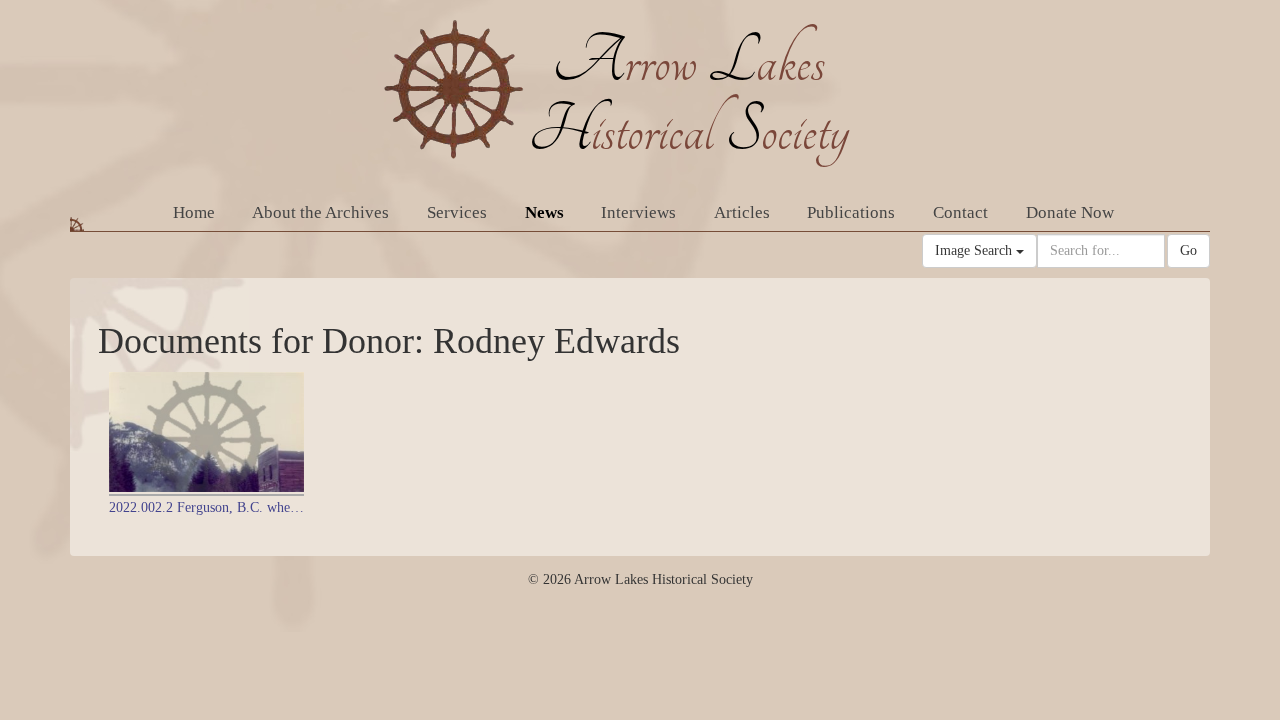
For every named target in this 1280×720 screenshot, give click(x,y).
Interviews (638, 212)
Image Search (975, 250)
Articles (742, 212)
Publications (851, 212)
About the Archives (320, 212)
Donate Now (1070, 212)
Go (1188, 250)
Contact (960, 212)
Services (457, 212)
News (544, 212)
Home (194, 212)
